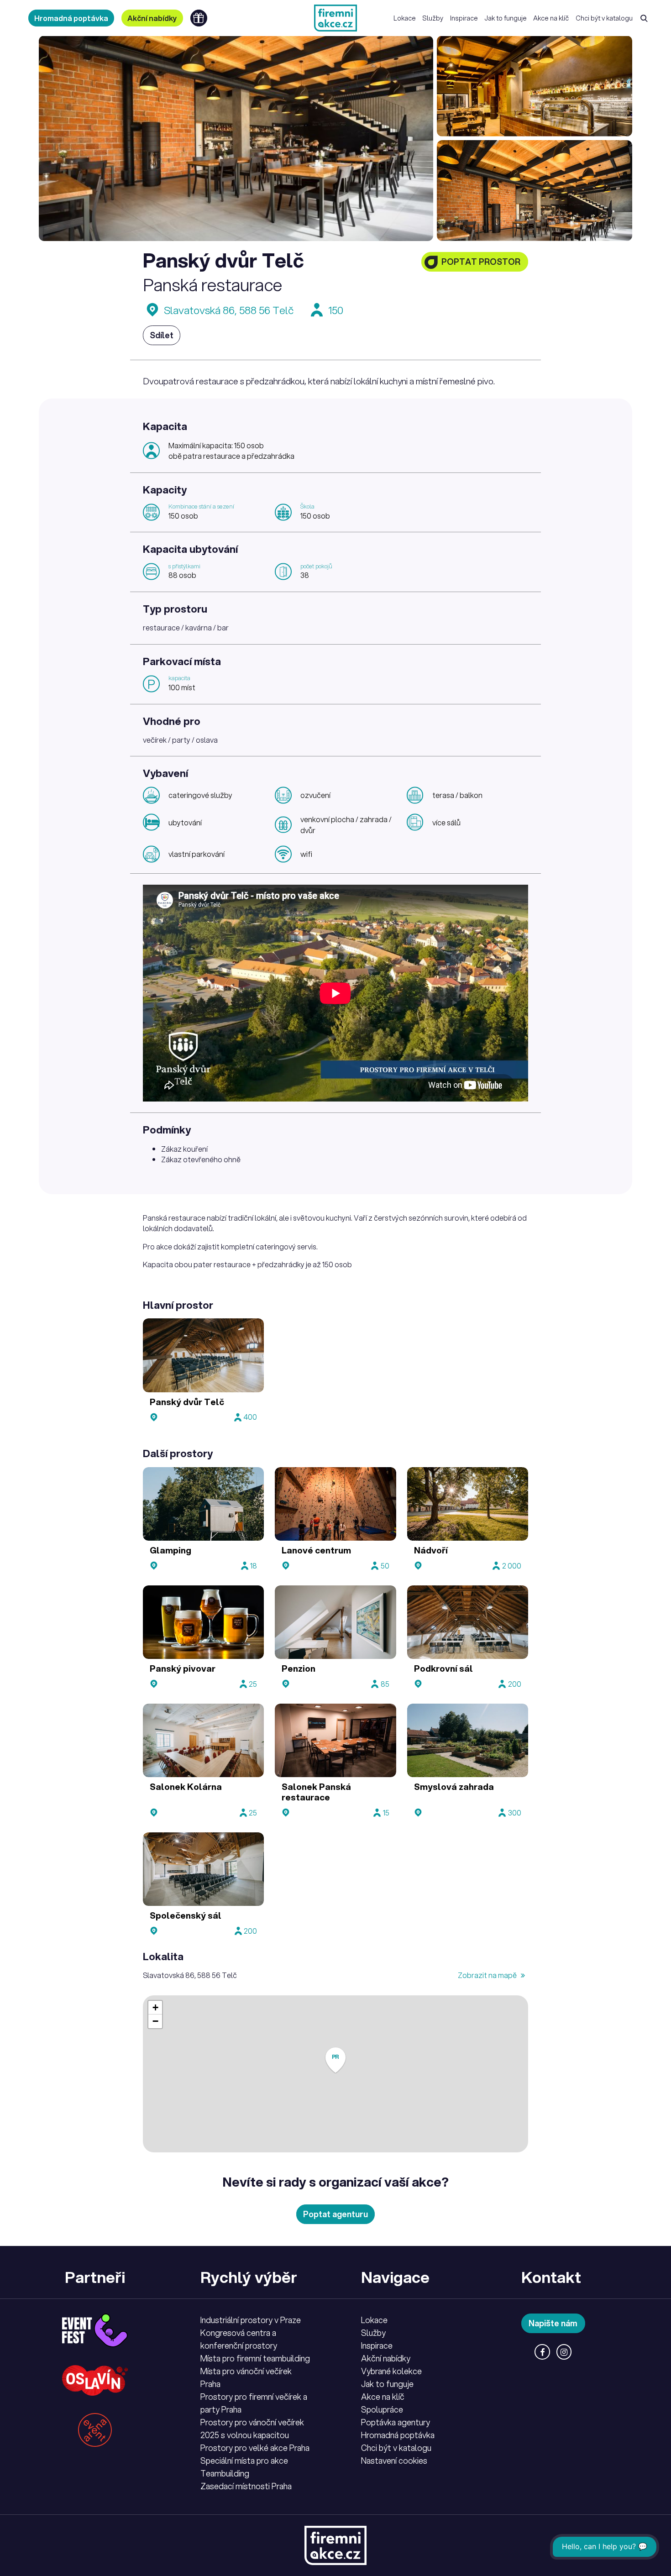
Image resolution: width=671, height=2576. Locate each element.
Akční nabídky (152, 18)
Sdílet (162, 335)
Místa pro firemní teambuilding (255, 2358)
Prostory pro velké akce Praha (255, 2448)
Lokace (405, 18)
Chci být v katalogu (604, 18)
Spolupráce (382, 2409)
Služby (433, 18)
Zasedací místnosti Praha (246, 2486)
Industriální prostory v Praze (251, 2320)
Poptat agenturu (335, 2214)
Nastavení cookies (394, 2461)
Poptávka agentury (396, 2422)
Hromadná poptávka (71, 18)
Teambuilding (225, 2473)
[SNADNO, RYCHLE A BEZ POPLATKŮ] (335, 18)
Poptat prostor (481, 262)
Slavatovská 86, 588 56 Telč (229, 310)
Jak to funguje (506, 18)
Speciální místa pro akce (244, 2461)
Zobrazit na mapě (488, 1975)
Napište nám (553, 2323)
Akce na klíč (551, 18)
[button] (335, 2060)
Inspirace (464, 18)
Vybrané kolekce (391, 2371)
